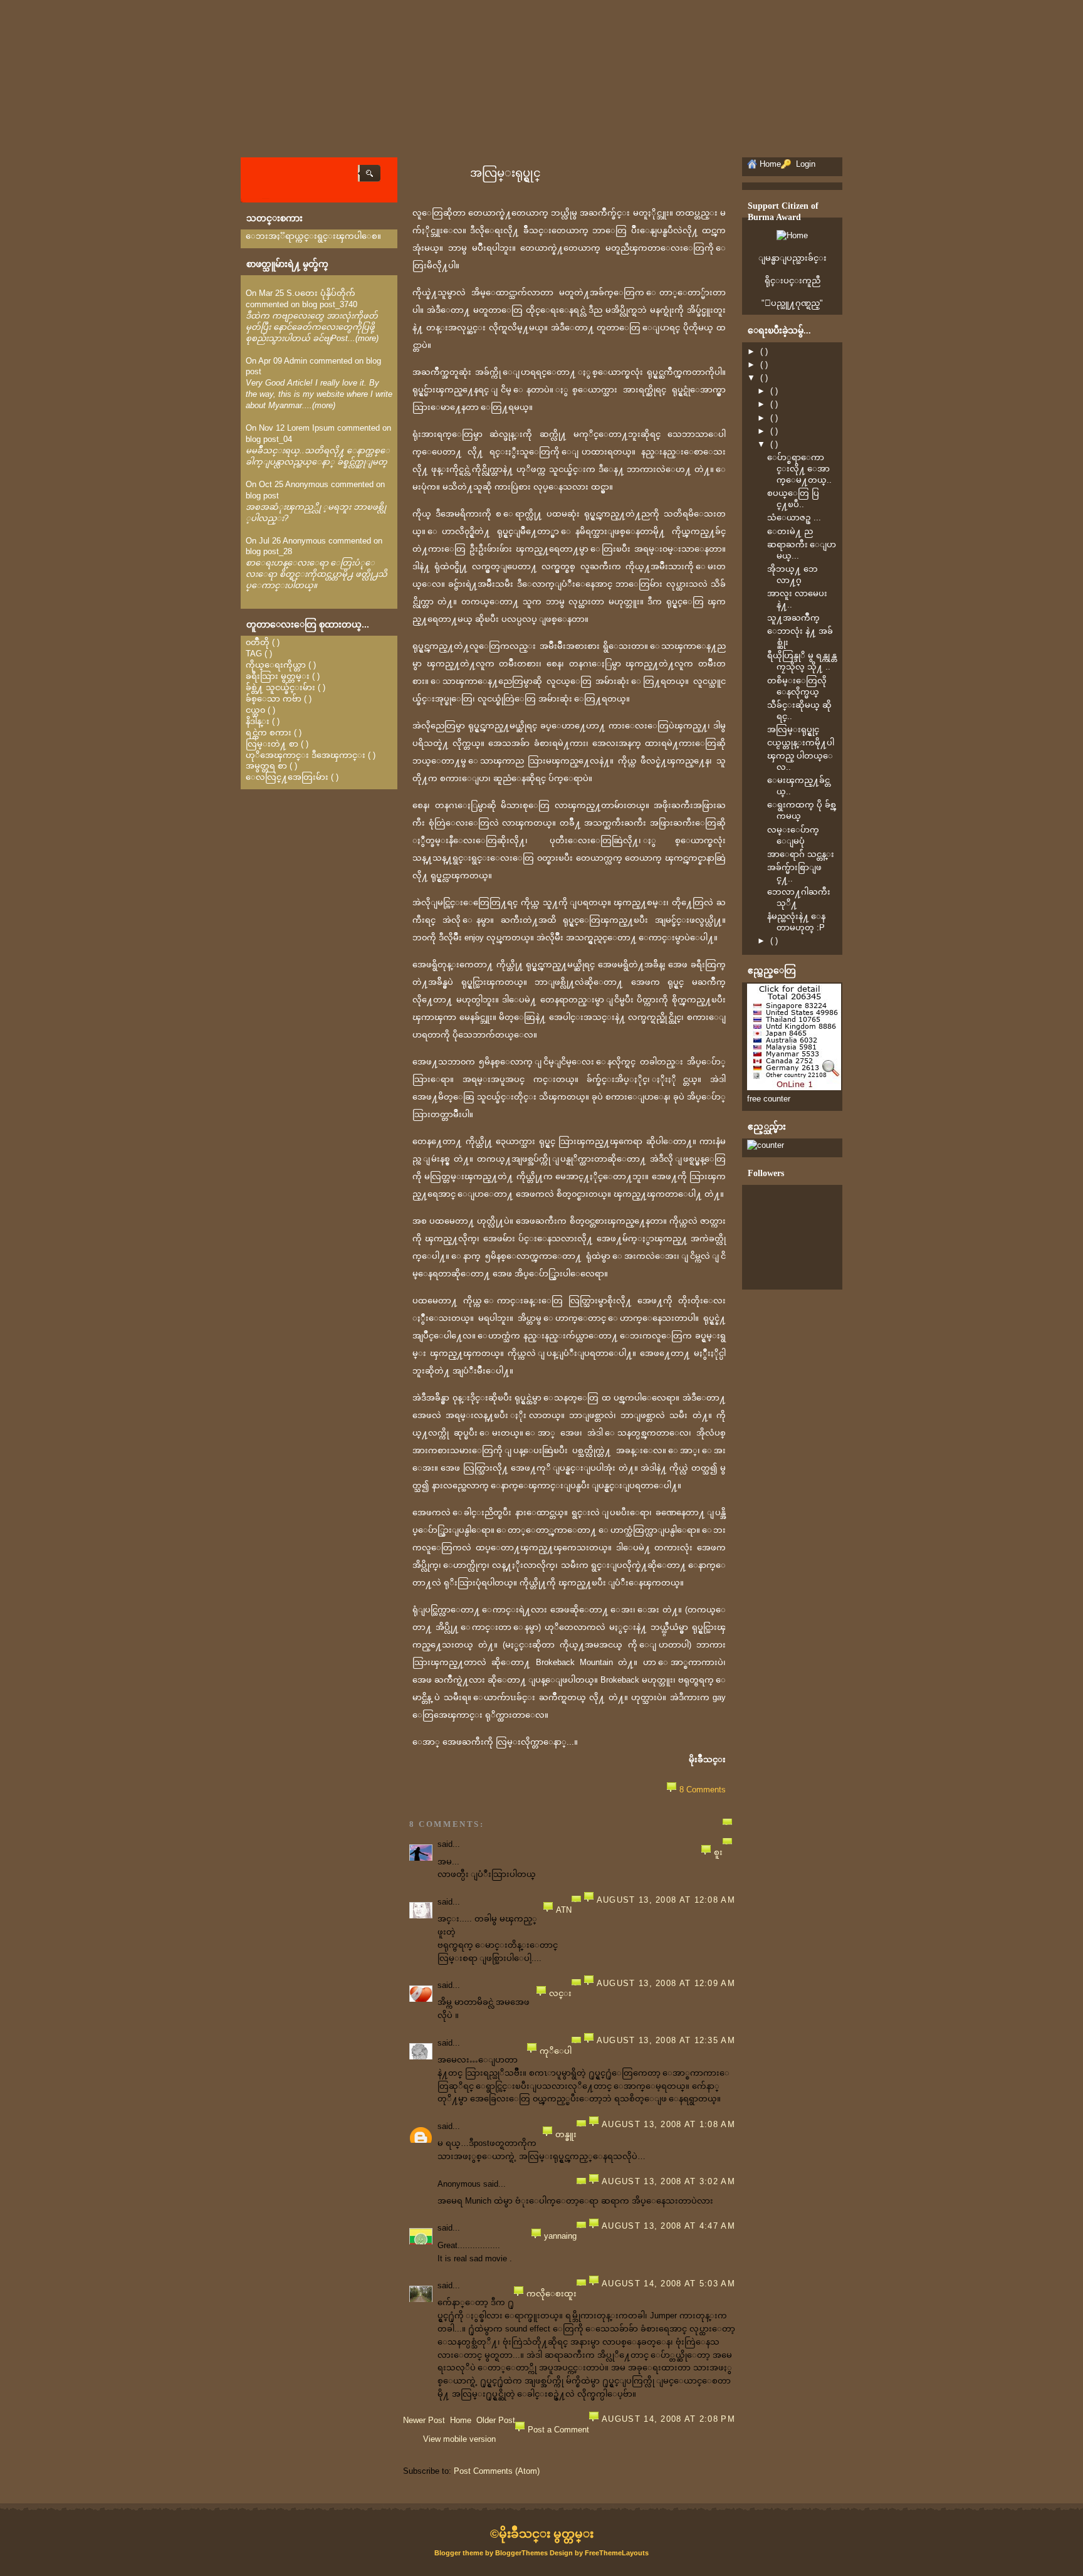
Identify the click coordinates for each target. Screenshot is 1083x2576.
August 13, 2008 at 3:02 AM (668, 2181)
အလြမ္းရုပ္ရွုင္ (505, 173)
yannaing (560, 2236)
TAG (254, 654)
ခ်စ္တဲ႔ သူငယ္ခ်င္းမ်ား (280, 687)
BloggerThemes (521, 2553)
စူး (718, 1852)
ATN (564, 1910)
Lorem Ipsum (311, 428)
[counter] (766, 1145)
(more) (367, 338)
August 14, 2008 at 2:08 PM (668, 2419)
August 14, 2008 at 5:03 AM (668, 2284)
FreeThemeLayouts (617, 2553)
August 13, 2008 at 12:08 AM (666, 1900)
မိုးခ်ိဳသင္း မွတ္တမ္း (546, 2534)
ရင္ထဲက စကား (269, 733)
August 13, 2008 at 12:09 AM (666, 1983)
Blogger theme (460, 2553)
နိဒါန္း (258, 721)
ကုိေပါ (556, 2051)
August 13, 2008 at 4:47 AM (668, 2226)
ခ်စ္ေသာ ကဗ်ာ (274, 699)
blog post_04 (269, 439)
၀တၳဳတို (258, 642)
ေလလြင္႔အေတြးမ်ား (287, 777)
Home (461, 2420)
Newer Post (424, 2420)
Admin (296, 361)
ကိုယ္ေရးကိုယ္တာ (276, 665)
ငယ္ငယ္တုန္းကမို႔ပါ (801, 743)
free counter (769, 1099)
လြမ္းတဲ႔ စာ (272, 744)
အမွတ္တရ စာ (266, 766)
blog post (262, 496)
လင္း (560, 1993)
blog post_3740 (330, 304)
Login (804, 164)
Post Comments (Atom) (497, 2471)
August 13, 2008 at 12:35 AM (666, 2040)
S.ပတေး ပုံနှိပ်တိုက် (321, 293)
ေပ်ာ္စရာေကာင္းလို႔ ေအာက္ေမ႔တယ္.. (799, 469)
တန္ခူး (566, 2134)
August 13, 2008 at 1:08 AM (668, 2124)
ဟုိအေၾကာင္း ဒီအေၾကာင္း (306, 755)
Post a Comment (558, 2430)
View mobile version (459, 2439)
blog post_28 (269, 551)
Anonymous (307, 484)
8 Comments (703, 1790)
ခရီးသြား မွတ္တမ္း (278, 676)
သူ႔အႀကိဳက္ (793, 618)
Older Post (496, 2420)
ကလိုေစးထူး (552, 2294)
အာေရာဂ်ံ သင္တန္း (801, 854)
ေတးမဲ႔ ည (790, 531)
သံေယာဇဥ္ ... (794, 518)
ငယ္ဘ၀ (255, 710)
